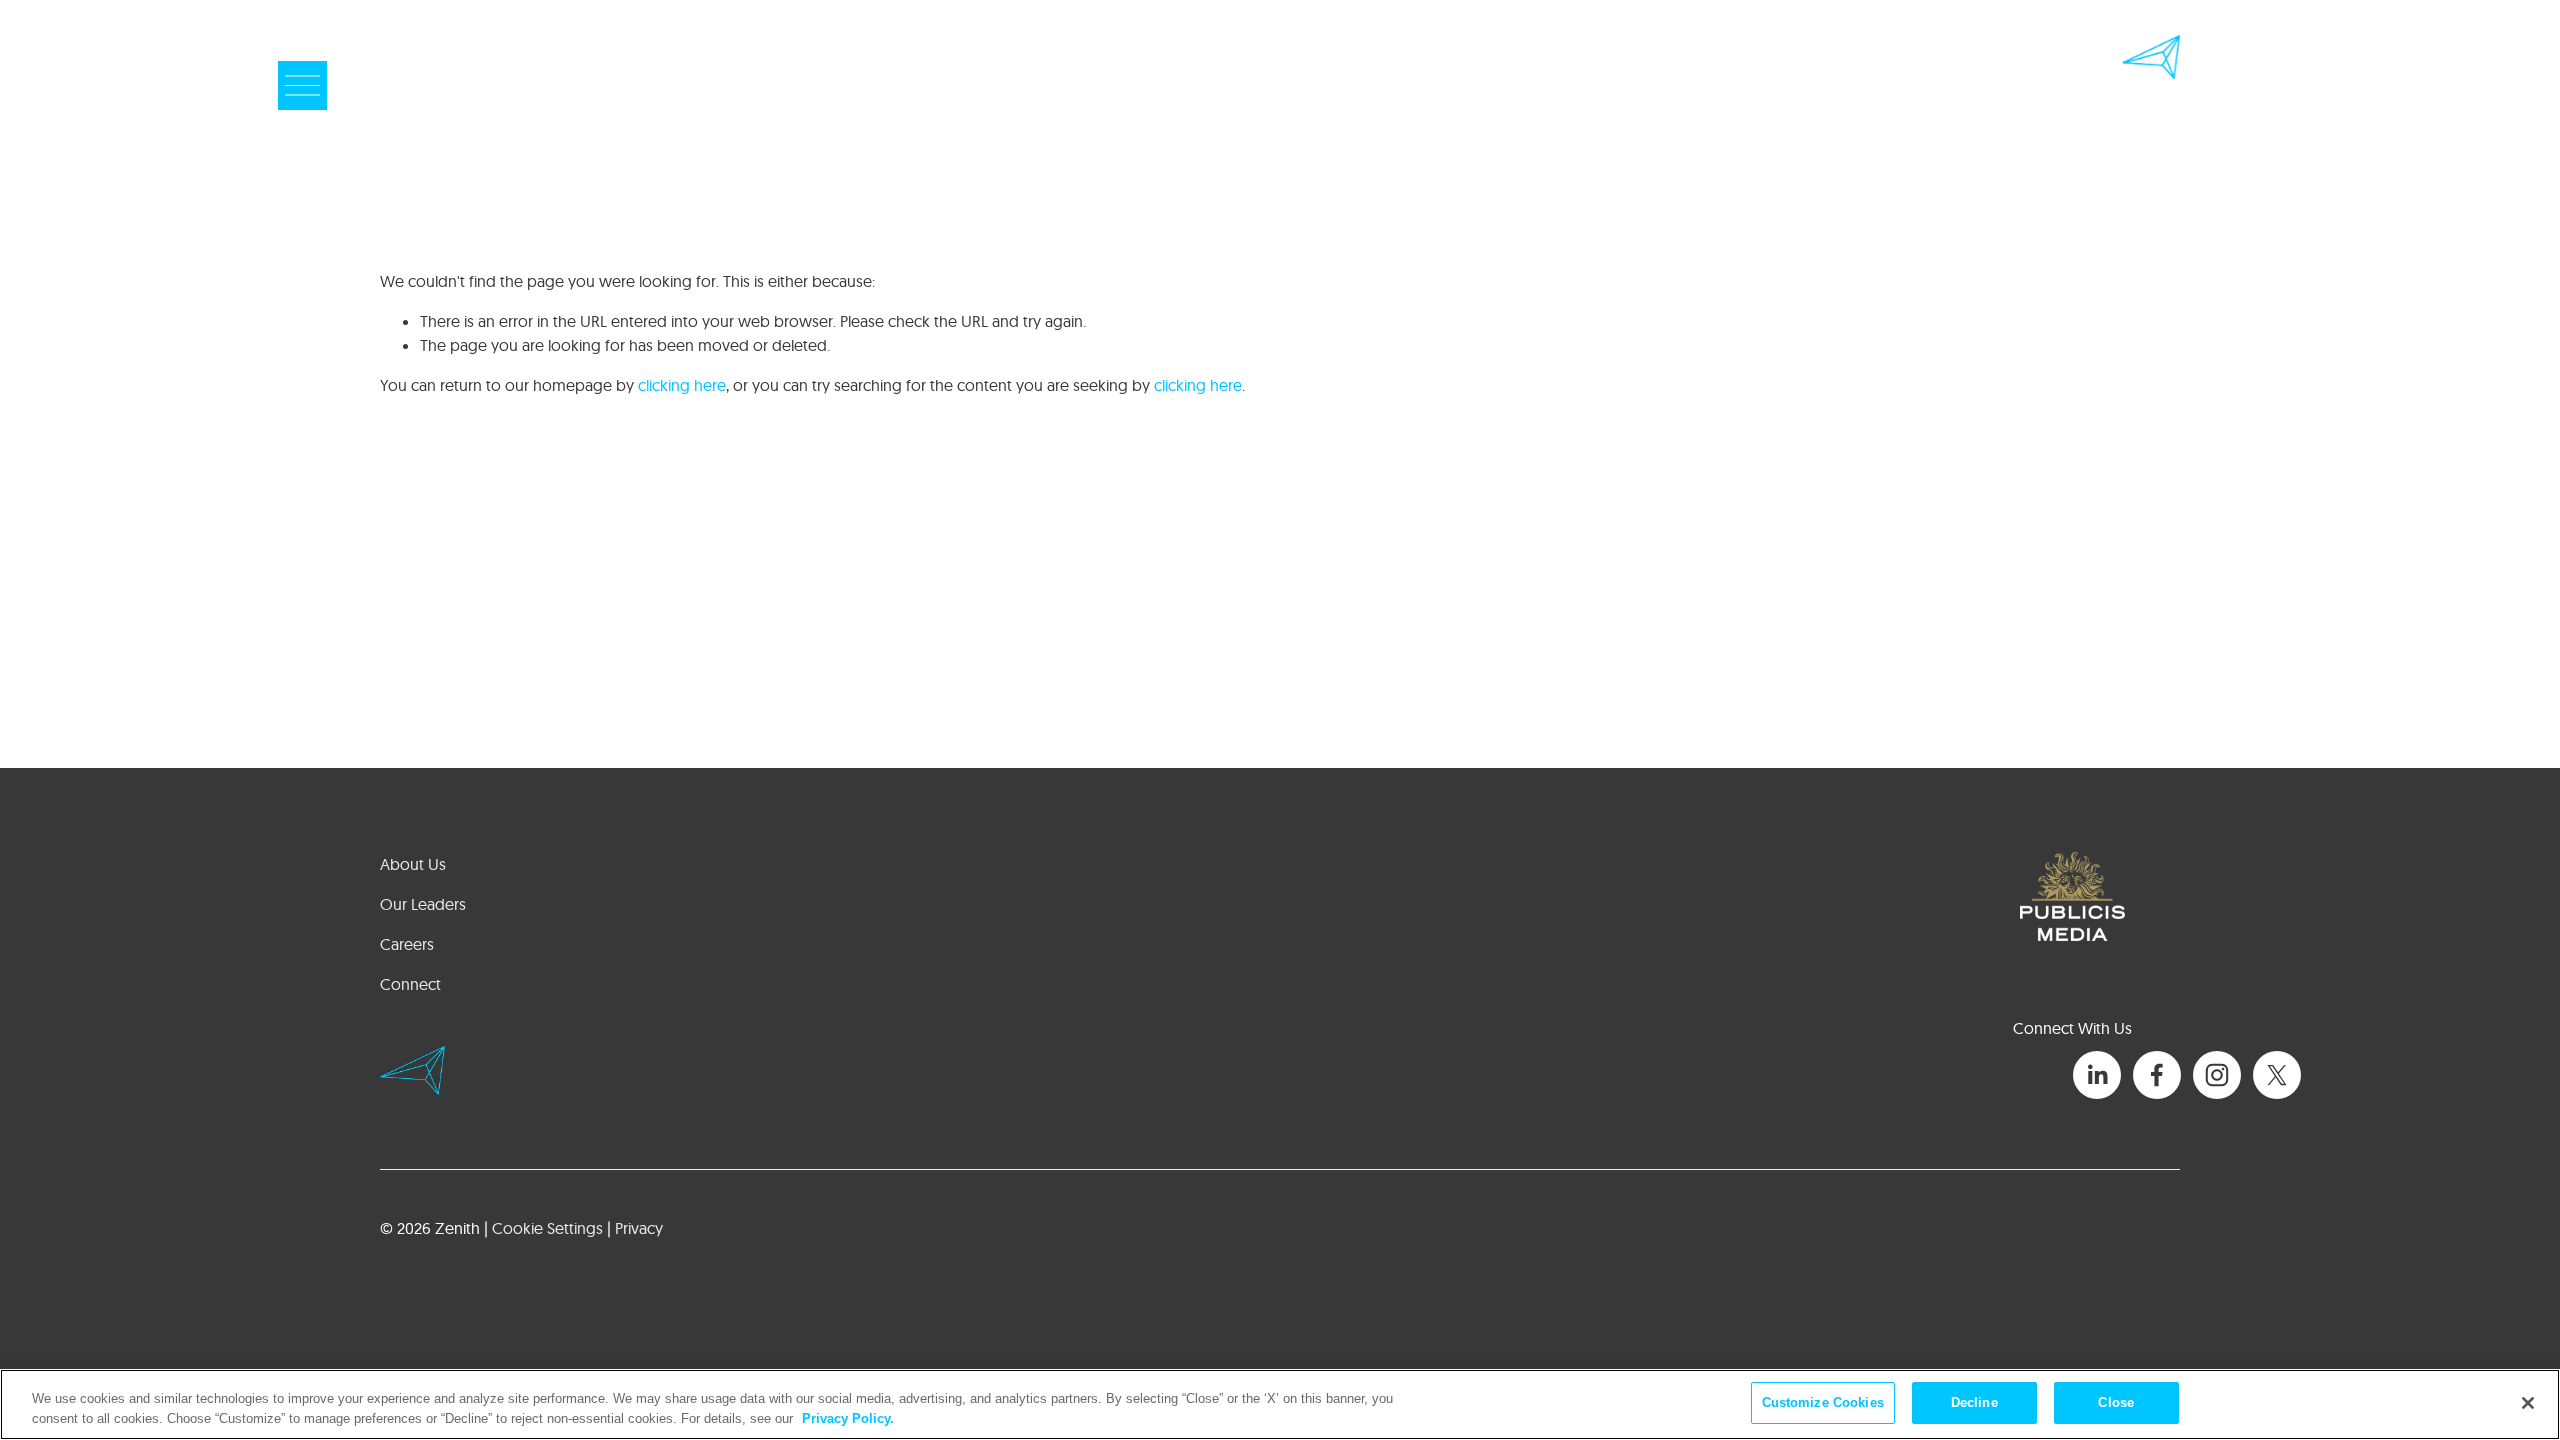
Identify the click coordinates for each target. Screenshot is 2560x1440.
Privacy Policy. (848, 1418)
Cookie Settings (547, 1228)
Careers (407, 944)
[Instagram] (2217, 1075)
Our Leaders (423, 904)
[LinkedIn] (2097, 1075)
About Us (413, 864)
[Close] (2528, 1403)
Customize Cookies (1823, 1402)
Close (2116, 1402)
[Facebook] (2157, 1075)
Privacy (639, 1228)
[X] (2277, 1075)
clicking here (682, 385)
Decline (1974, 1402)
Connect (410, 984)
